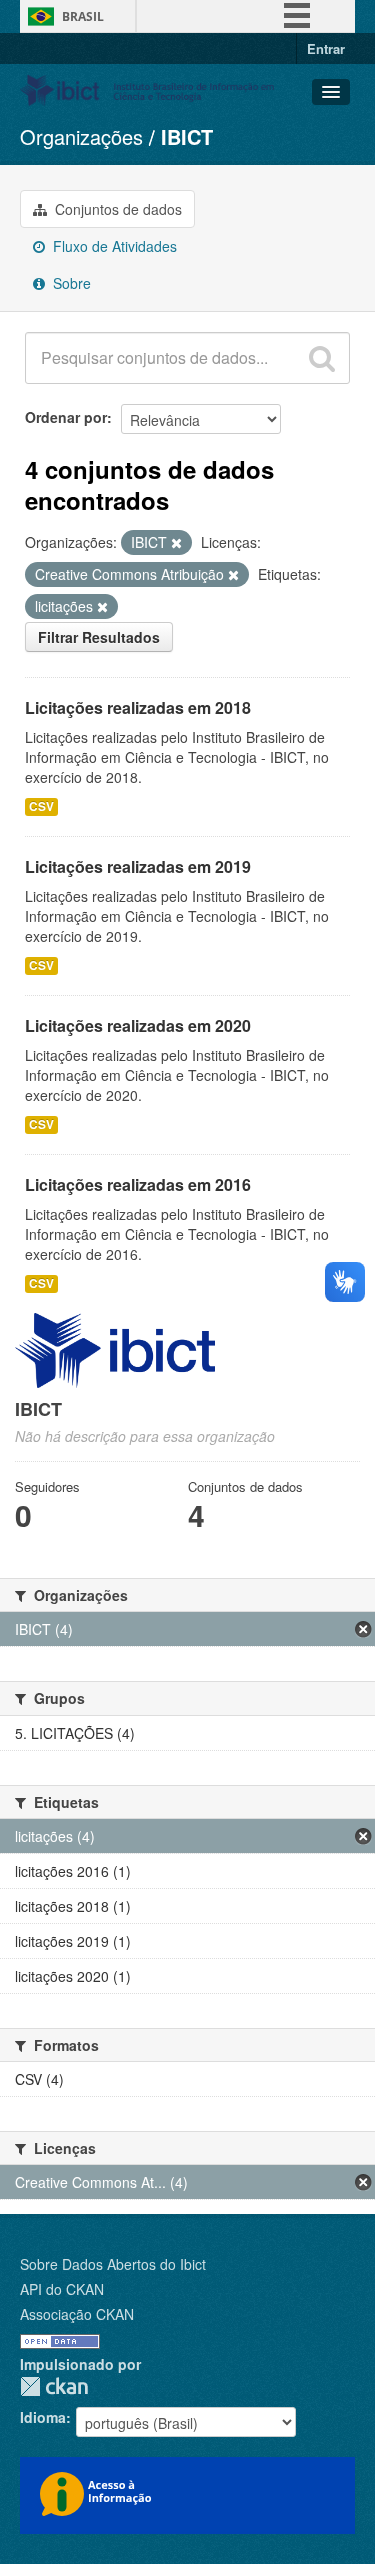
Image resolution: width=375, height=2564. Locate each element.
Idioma (43, 2417)
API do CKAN (62, 2289)
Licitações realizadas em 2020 (138, 1025)
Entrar (326, 48)
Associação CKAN (77, 2314)
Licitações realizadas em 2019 (138, 866)
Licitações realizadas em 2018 (138, 707)
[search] (322, 358)
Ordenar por (66, 417)
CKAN (54, 2386)
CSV (41, 806)
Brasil (83, 16)
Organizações (81, 136)
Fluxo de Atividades (113, 246)
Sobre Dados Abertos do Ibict (113, 2264)
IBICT (187, 136)
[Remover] (176, 543)
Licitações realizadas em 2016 (138, 1184)
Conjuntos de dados (116, 209)
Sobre (70, 283)
